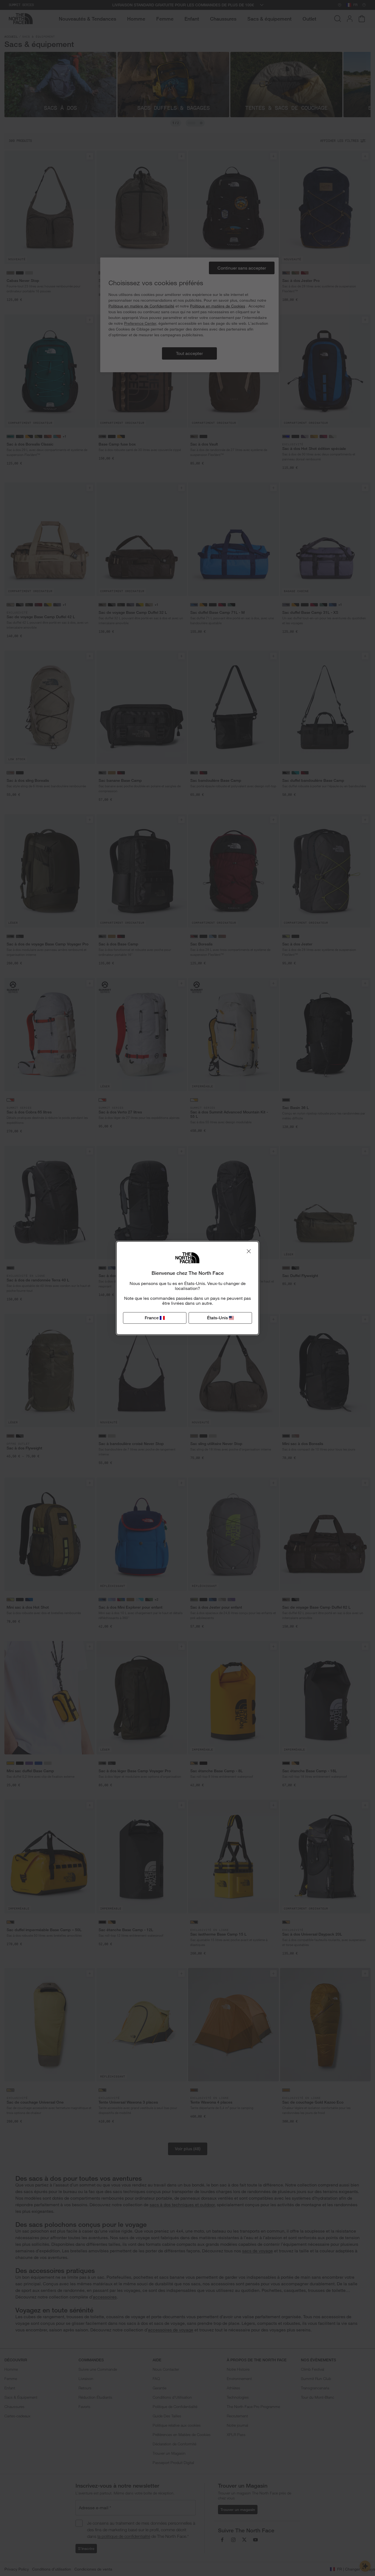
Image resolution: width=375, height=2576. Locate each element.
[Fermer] (249, 1251)
